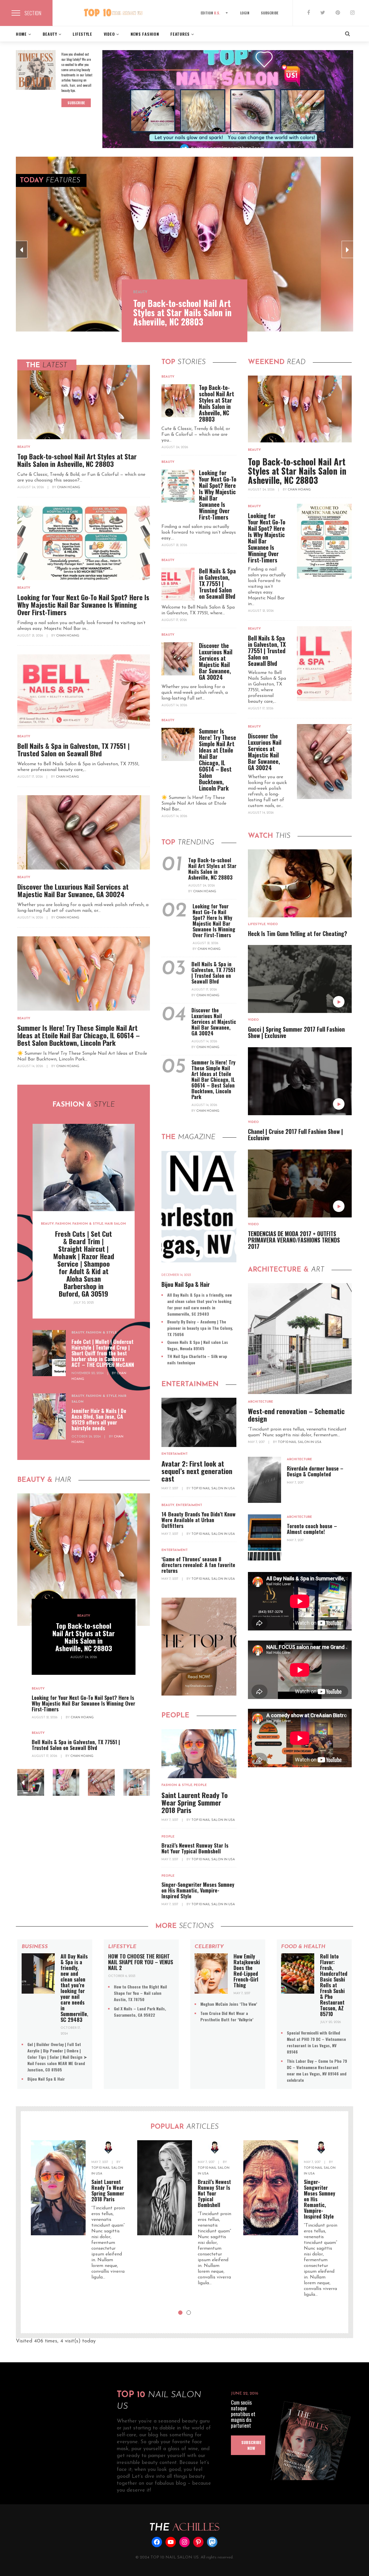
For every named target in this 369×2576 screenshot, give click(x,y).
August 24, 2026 (31, 487)
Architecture (260, 1402)
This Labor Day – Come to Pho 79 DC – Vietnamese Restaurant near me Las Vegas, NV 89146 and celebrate (317, 2070)
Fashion (63, 1224)
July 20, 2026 (330, 2022)
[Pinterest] (338, 13)
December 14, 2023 (176, 1275)
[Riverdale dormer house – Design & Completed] (264, 1480)
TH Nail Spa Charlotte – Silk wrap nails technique (197, 1359)
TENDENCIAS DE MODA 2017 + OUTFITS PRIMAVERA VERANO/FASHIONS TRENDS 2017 (294, 1240)
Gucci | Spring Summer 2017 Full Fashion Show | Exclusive (296, 1032)
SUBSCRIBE (270, 13)
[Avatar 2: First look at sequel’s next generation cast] (199, 1422)
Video (272, 924)
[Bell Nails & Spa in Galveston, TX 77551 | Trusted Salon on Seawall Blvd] (84, 692)
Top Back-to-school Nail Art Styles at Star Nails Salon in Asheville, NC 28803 (182, 312)
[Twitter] (323, 13)
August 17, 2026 (30, 777)
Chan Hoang (69, 487)
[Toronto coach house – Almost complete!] (264, 1537)
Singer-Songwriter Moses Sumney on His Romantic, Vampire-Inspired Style (198, 1890)
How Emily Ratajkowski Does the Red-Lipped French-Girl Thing (247, 1971)
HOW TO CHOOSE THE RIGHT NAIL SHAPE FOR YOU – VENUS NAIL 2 (141, 1962)
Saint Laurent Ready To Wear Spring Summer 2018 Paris (195, 1802)
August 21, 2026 (31, 636)
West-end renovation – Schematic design (296, 1415)
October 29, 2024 (86, 1437)
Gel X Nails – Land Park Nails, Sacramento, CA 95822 (140, 2012)
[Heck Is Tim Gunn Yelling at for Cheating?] (300, 883)
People (200, 1785)
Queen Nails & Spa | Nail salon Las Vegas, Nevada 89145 (198, 1345)
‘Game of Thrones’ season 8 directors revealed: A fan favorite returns (198, 1565)
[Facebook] (308, 13)
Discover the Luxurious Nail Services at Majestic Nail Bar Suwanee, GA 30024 (73, 890)
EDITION (210, 13)
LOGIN (245, 13)
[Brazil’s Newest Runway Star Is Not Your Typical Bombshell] (165, 2188)
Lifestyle (257, 924)
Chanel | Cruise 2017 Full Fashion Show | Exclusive (295, 1134)
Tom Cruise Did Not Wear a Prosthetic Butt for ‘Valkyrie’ (227, 2016)
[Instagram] (352, 13)
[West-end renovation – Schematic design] (300, 1339)
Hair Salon (115, 1224)
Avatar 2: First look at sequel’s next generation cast (197, 1471)
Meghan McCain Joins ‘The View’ (229, 2004)
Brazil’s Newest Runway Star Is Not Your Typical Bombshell (195, 1848)
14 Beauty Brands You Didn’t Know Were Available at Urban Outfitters (198, 1520)
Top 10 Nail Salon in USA (213, 1489)
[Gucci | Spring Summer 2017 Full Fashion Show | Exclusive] (300, 979)
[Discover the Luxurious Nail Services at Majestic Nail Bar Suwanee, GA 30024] (84, 832)
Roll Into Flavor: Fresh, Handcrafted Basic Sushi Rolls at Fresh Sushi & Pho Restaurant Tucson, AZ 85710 (334, 1985)
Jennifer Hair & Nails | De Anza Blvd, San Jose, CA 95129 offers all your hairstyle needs (99, 1419)
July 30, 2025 (84, 1303)
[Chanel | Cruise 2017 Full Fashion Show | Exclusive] (300, 1081)
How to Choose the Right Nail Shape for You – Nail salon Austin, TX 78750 (140, 1993)
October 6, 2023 (122, 1976)
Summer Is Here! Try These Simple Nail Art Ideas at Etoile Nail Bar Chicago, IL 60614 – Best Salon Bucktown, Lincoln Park (79, 1035)
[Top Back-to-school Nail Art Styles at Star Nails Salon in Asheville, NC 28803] (184, 244)
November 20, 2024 (88, 1373)
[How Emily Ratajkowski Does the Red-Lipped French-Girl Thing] (211, 1973)
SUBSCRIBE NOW (251, 2445)
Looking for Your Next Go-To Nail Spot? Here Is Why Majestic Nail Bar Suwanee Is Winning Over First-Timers (83, 605)
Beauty (140, 292)
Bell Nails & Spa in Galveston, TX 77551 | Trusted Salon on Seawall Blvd (74, 749)
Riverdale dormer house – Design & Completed (315, 1471)
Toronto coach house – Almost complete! (312, 1529)
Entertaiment (175, 1454)
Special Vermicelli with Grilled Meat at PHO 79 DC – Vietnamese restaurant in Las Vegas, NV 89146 (316, 2042)
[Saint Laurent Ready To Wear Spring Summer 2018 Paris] (199, 1754)
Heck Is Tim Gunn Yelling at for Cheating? (298, 933)
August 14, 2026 (31, 918)
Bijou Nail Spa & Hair (186, 1284)
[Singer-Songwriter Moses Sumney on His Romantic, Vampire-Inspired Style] (271, 2188)
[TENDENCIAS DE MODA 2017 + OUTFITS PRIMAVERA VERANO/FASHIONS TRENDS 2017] (300, 1183)
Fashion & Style (88, 1224)
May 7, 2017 (170, 1489)
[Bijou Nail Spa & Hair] (199, 1207)
